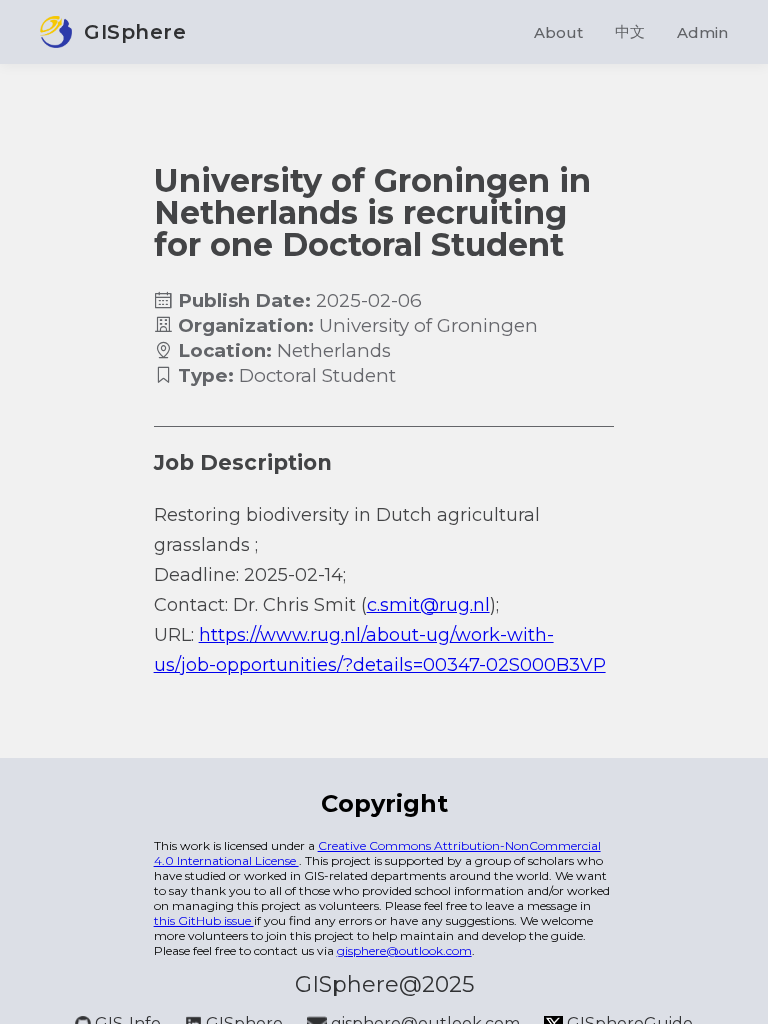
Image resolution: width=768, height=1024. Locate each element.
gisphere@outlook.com (404, 950)
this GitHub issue (204, 920)
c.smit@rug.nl (428, 605)
